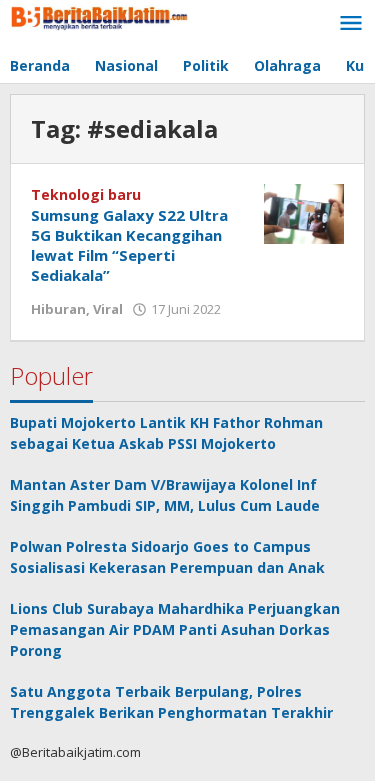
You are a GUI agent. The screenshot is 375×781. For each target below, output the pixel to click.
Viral (108, 309)
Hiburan (58, 309)
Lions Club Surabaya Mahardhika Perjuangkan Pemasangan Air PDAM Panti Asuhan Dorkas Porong (175, 629)
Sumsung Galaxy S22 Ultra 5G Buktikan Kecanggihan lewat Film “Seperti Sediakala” (129, 245)
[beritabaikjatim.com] (100, 15)
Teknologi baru (86, 194)
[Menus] (351, 24)
